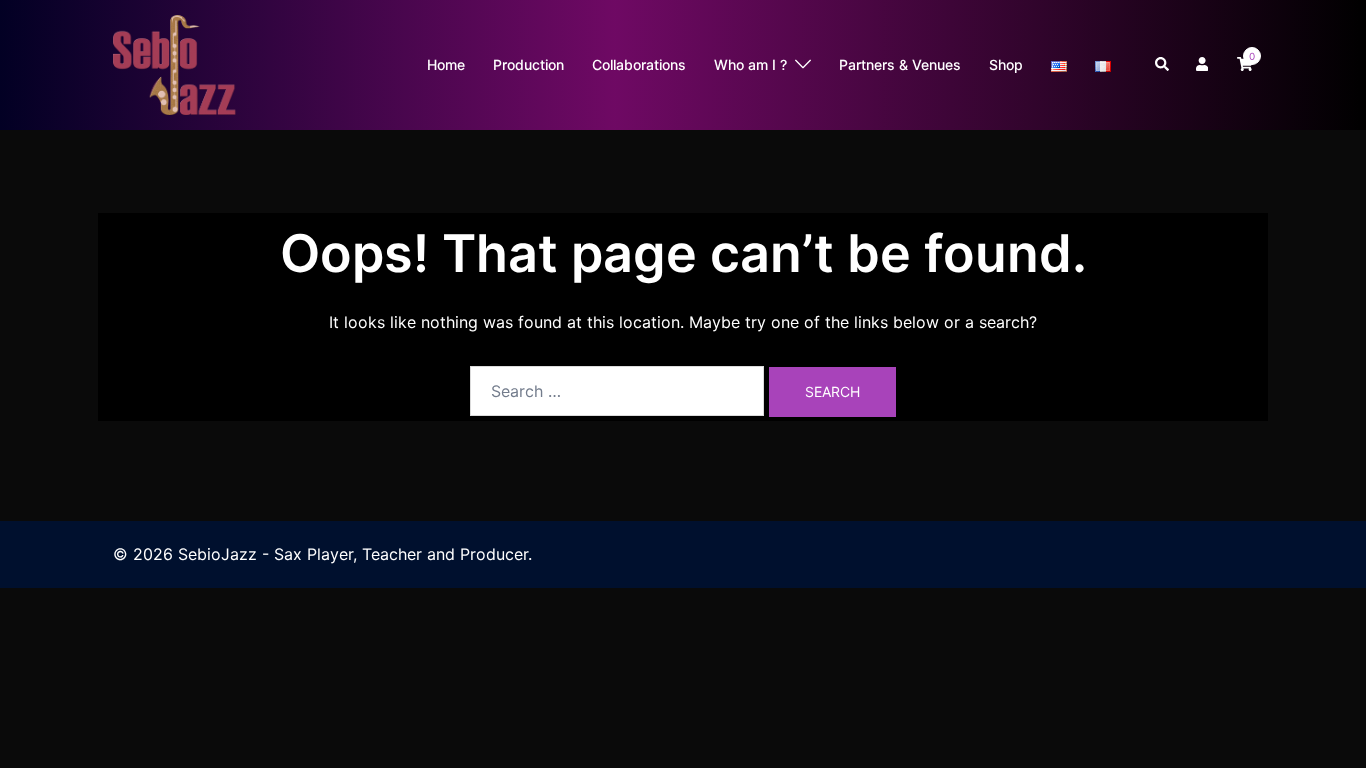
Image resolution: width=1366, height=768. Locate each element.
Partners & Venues (900, 64)
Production (528, 64)
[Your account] (1204, 65)
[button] (1163, 65)
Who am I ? (750, 64)
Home (446, 64)
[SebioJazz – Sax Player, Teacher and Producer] (175, 63)
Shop (1006, 64)
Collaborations (639, 64)
